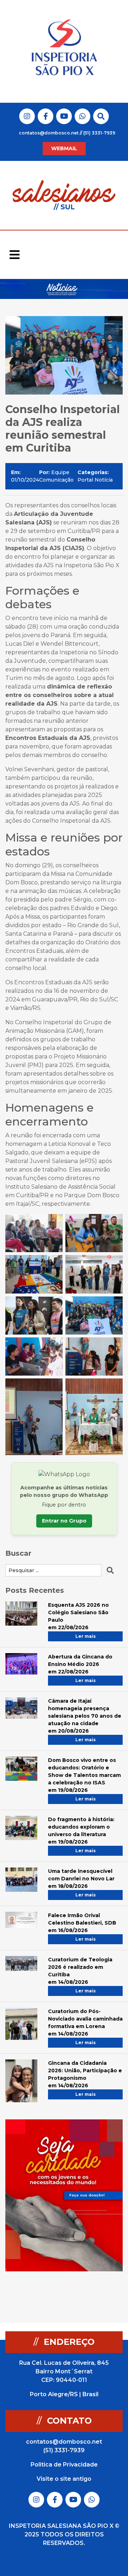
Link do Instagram (27, 116)
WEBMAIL (64, 148)
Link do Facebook (46, 116)
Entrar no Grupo (64, 1521)
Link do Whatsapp (82, 116)
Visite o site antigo (64, 2479)
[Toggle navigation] (15, 255)
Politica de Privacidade (64, 2465)
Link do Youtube (64, 116)
